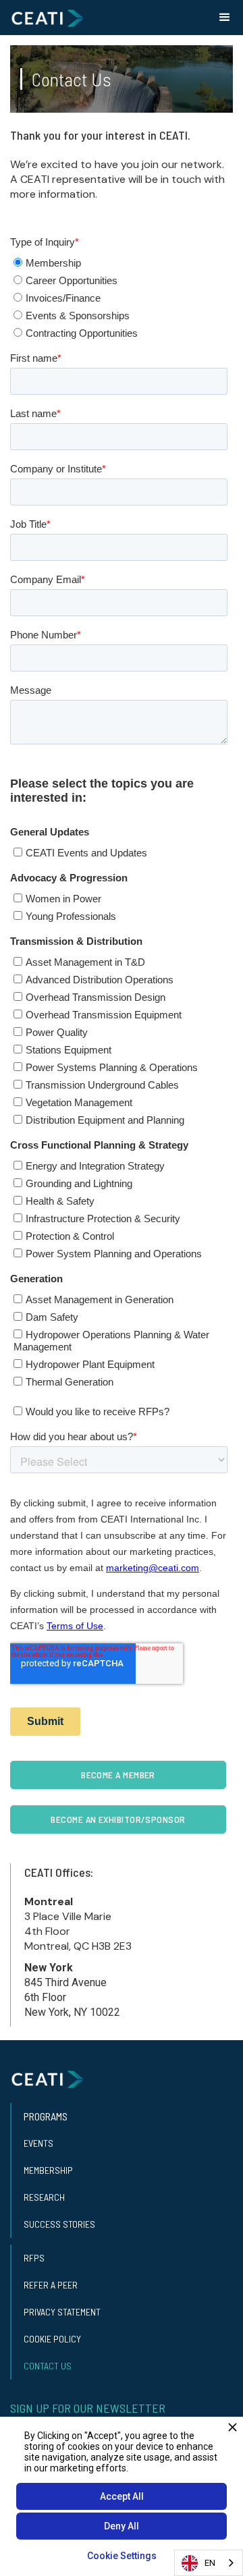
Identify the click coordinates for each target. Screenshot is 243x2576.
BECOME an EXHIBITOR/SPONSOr (118, 1819)
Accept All (122, 2496)
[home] (47, 18)
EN (210, 2563)
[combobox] (209, 2563)
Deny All (122, 2526)
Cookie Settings (122, 2556)
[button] (225, 18)
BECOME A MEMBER (118, 1775)
